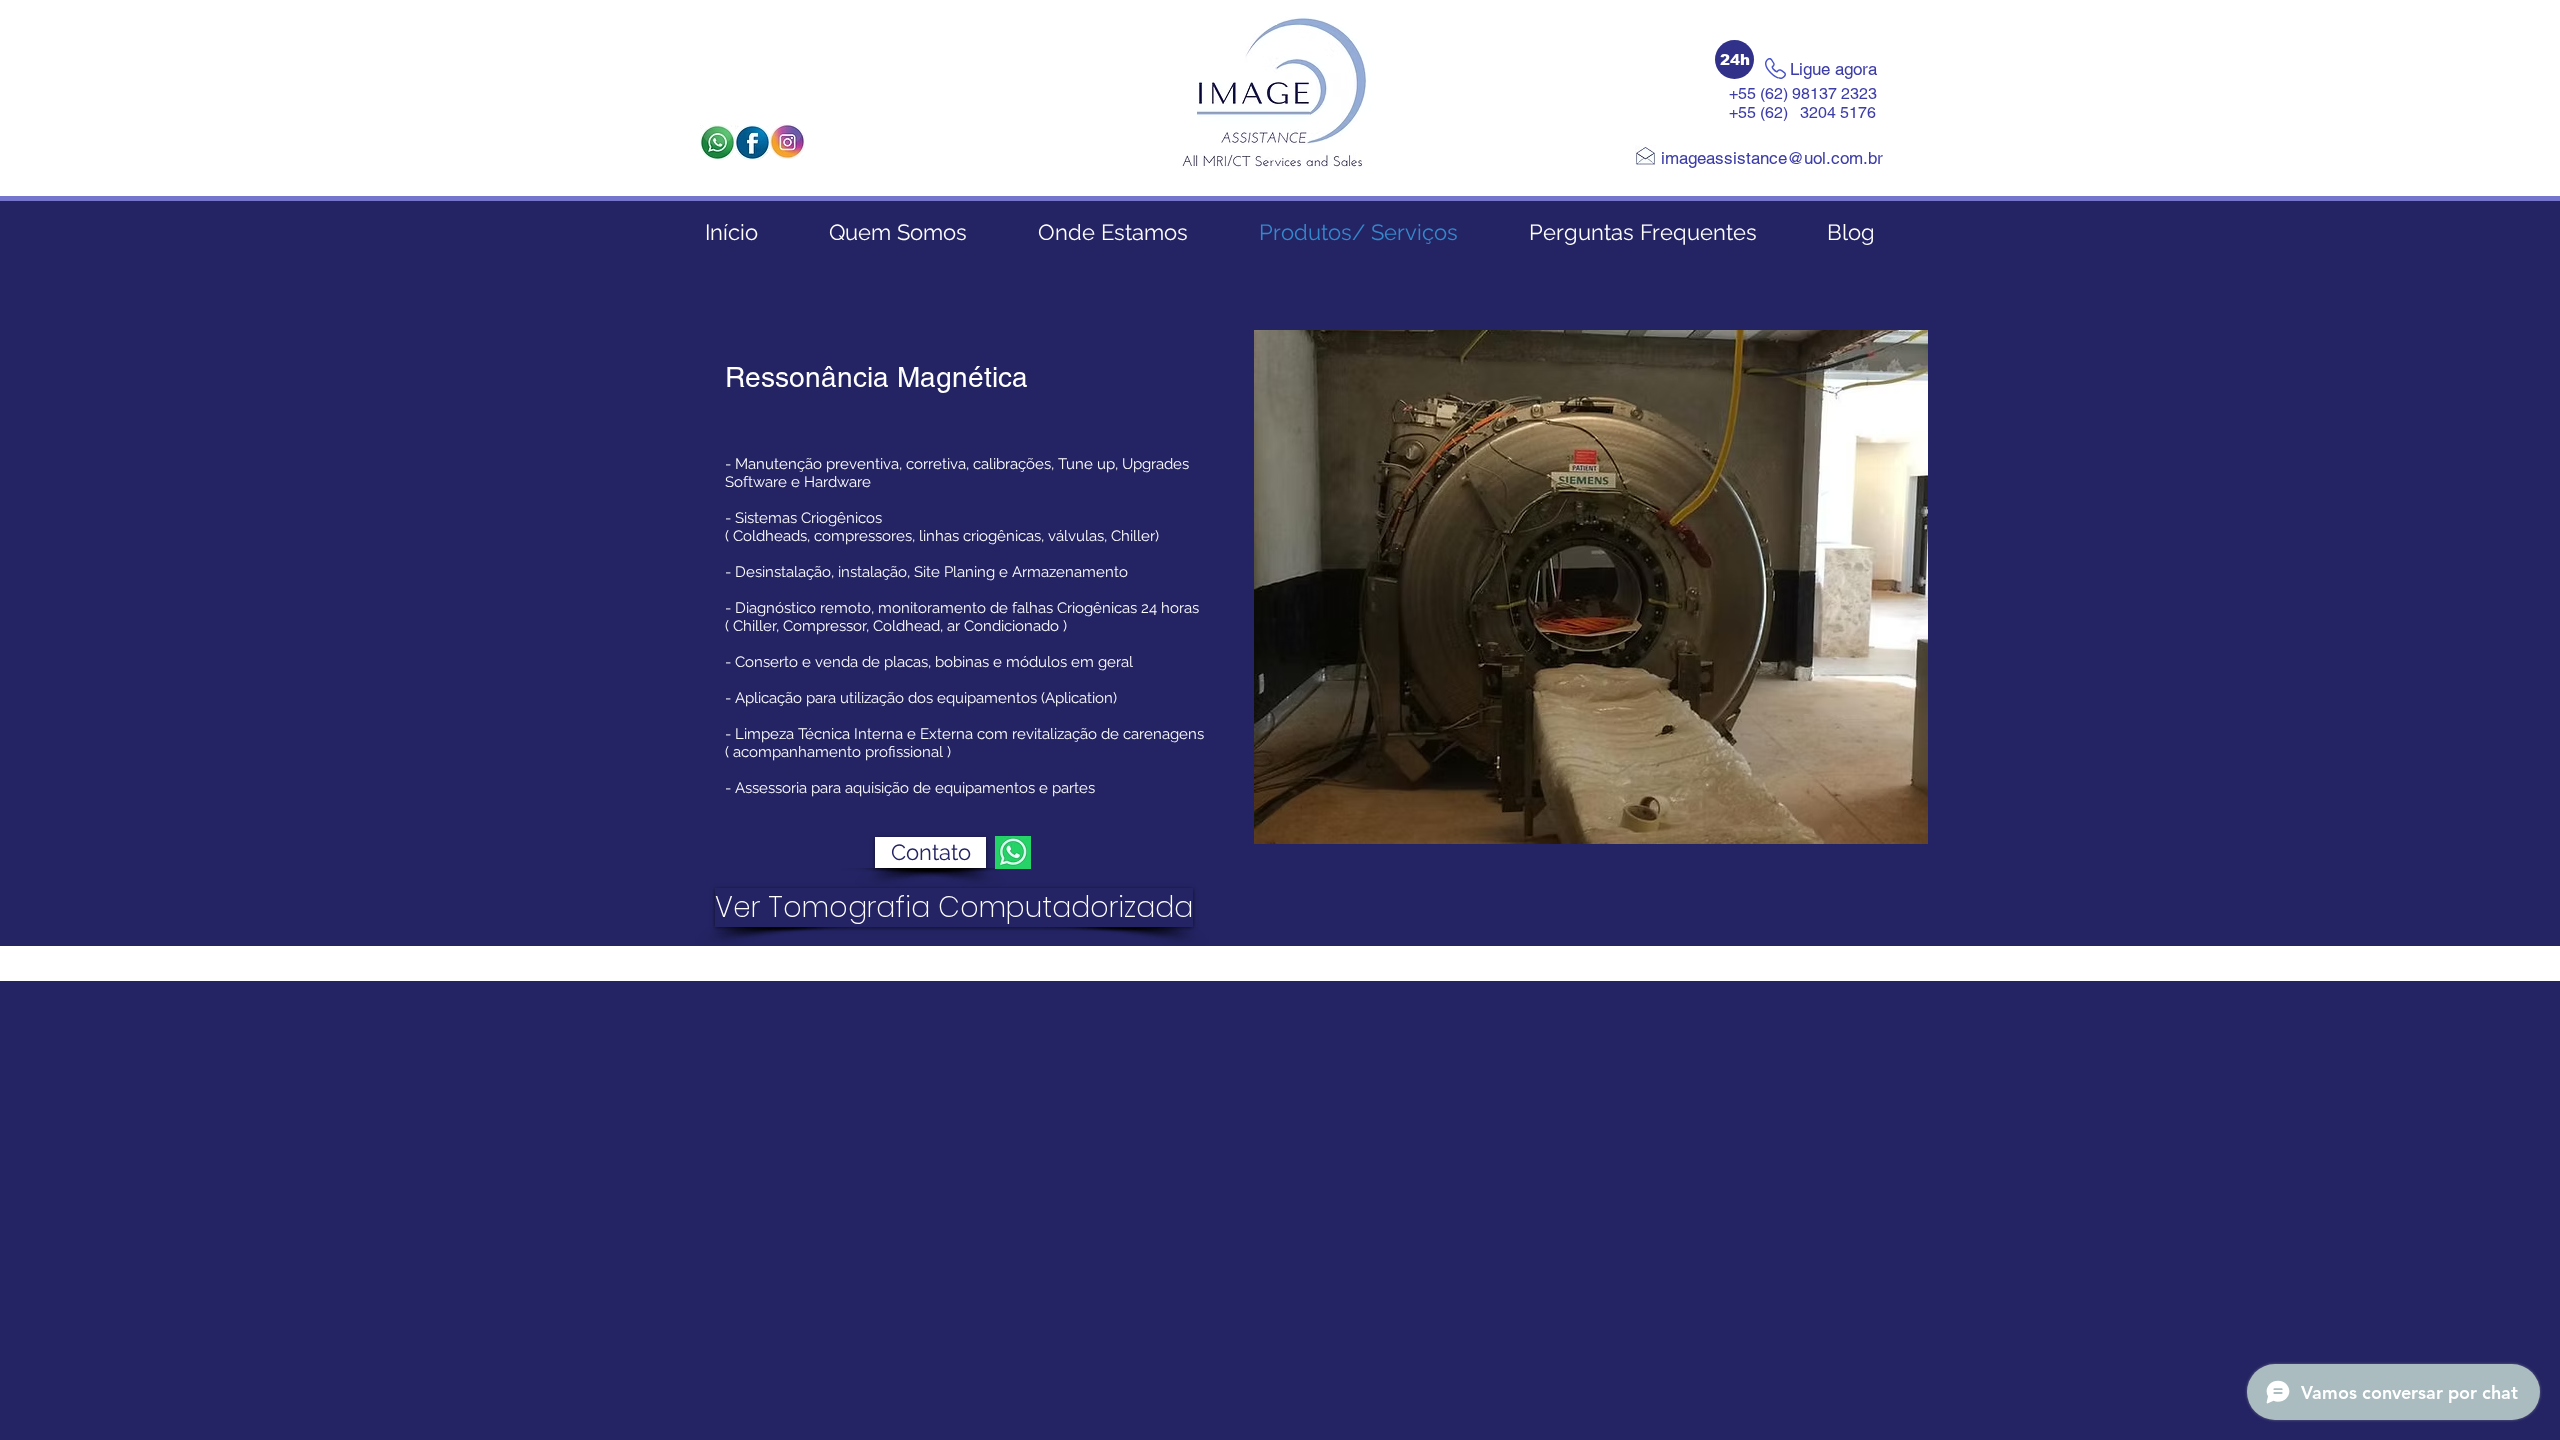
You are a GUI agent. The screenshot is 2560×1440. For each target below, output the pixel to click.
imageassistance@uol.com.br (1772, 158)
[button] (1734, 59)
